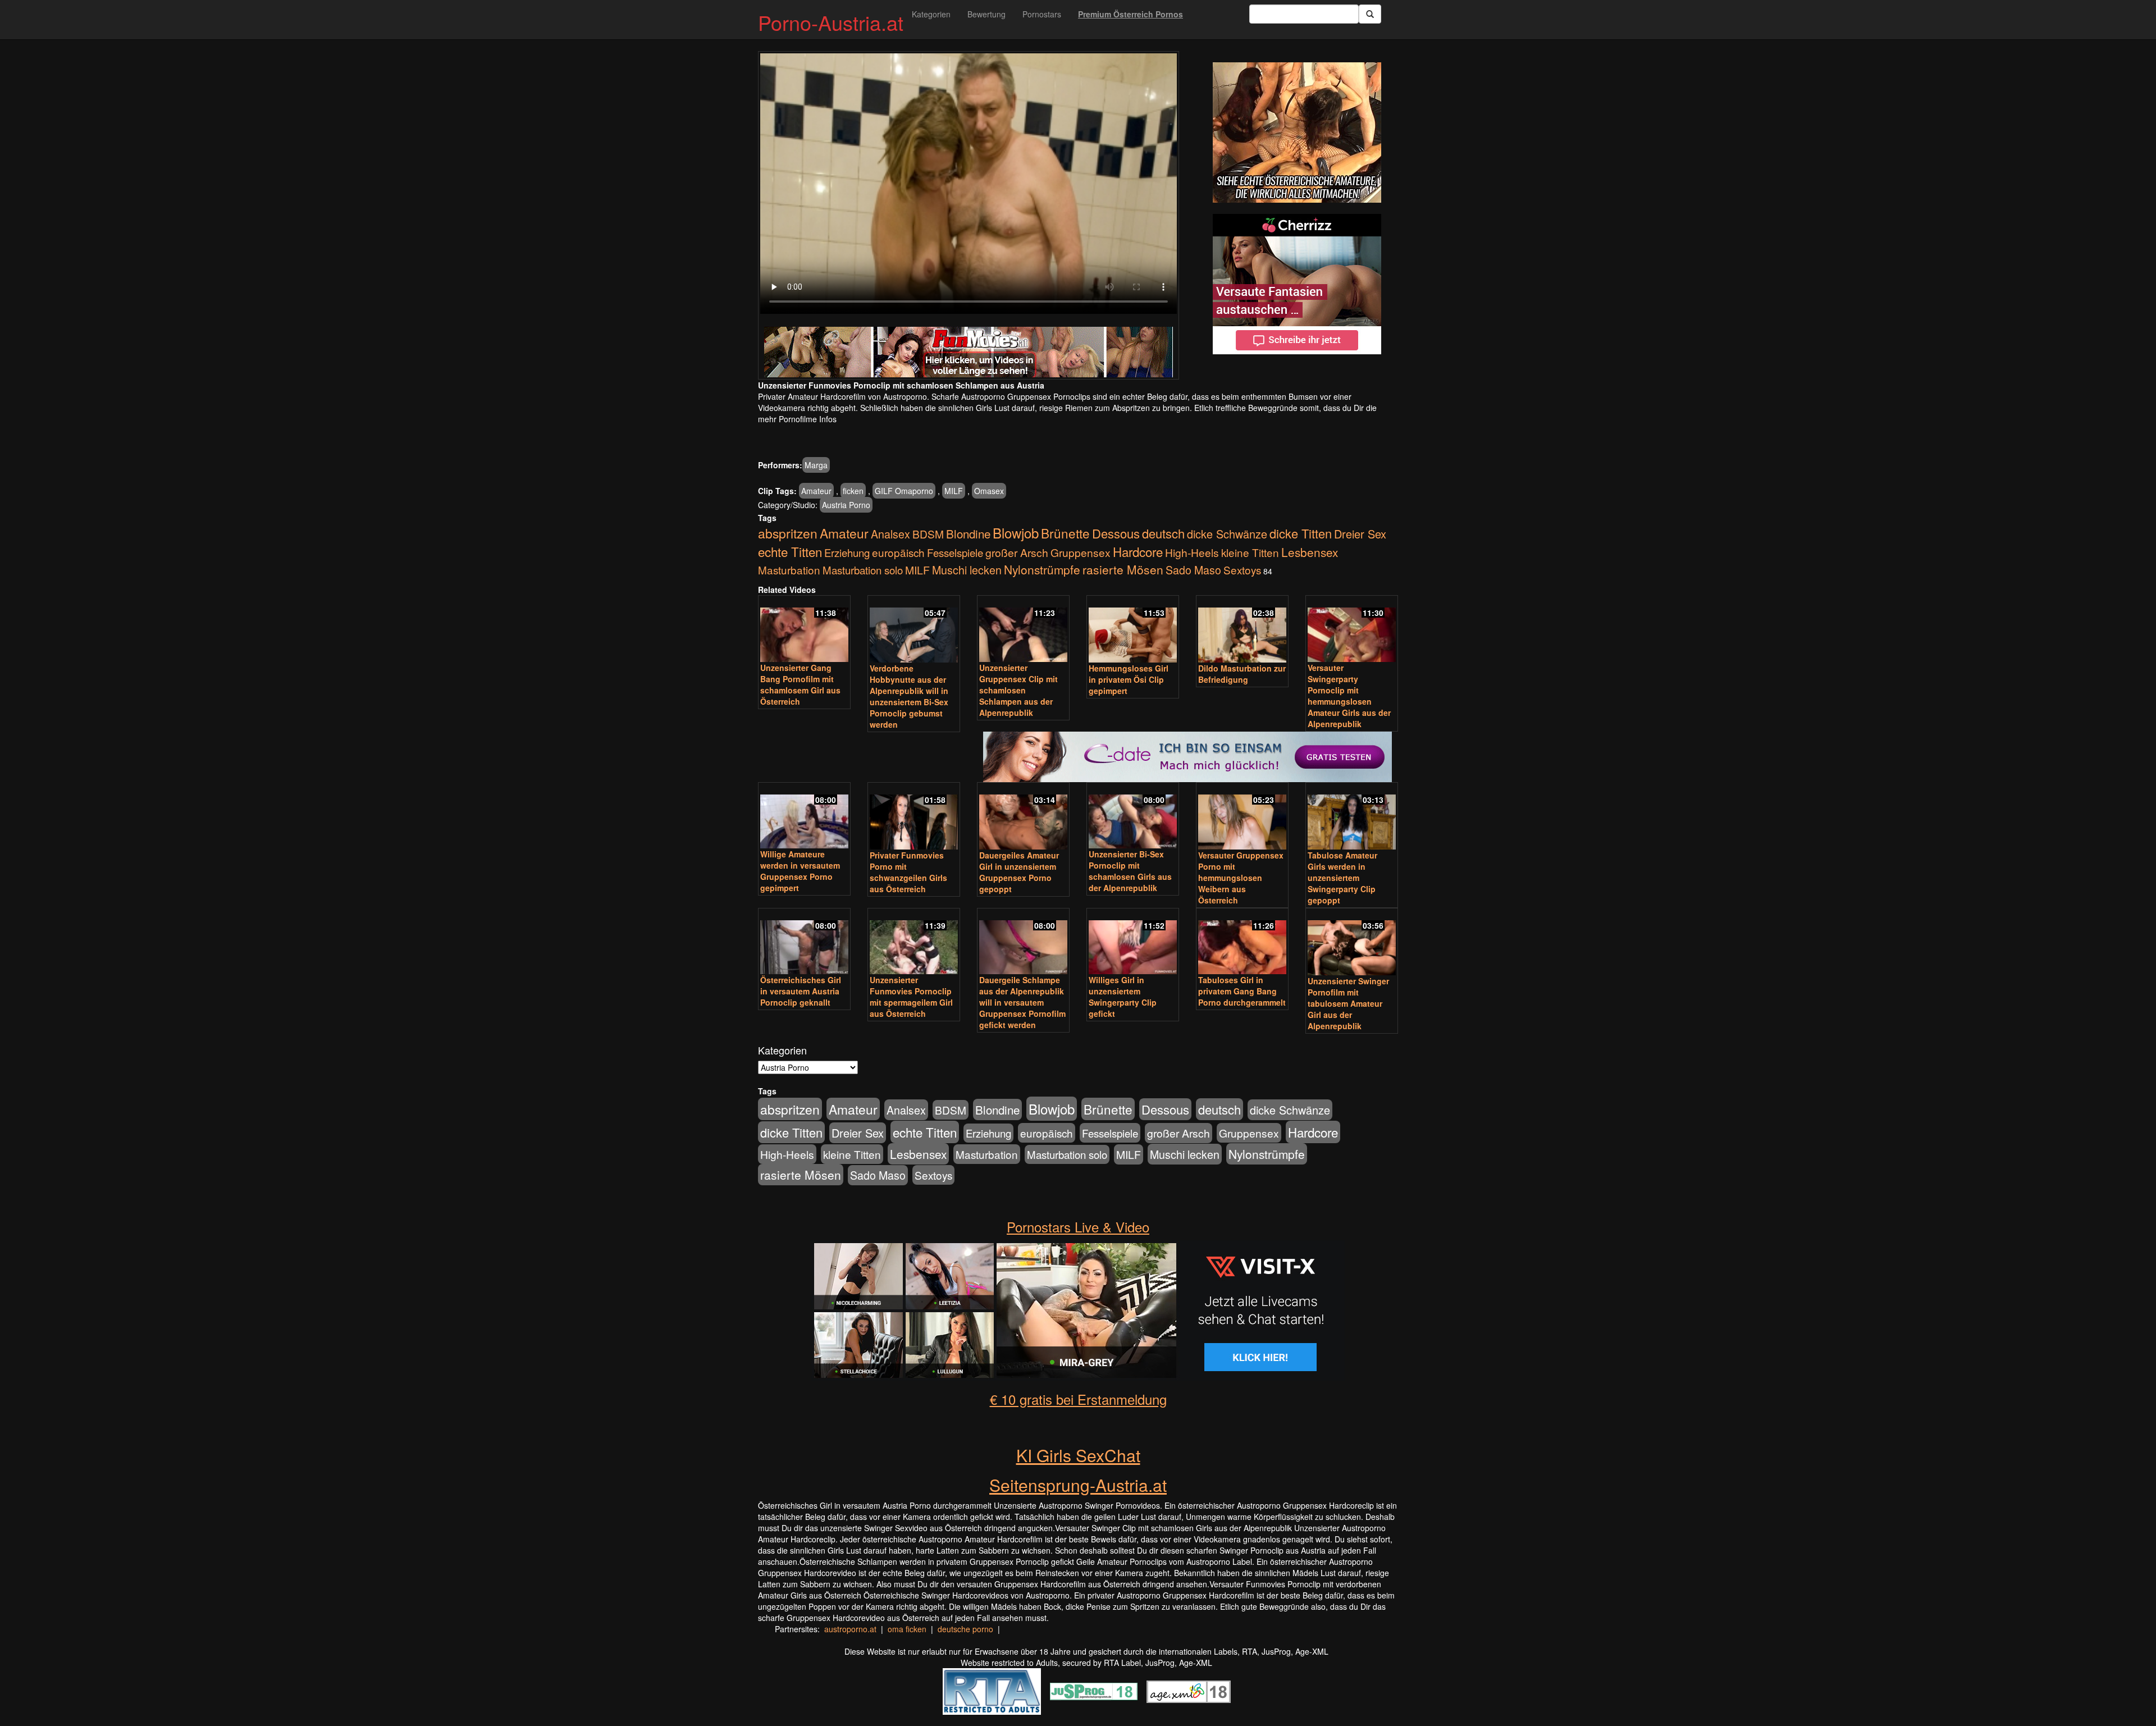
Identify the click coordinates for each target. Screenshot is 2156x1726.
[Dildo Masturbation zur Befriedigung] (1242, 630)
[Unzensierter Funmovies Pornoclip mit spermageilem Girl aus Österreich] (914, 942)
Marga (816, 465)
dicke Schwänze (1227, 534)
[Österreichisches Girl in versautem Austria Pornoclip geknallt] (804, 942)
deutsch (1163, 533)
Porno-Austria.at (831, 22)
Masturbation (789, 570)
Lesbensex (1310, 552)
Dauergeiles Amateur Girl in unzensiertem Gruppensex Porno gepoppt (1019, 872)
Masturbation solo (863, 570)
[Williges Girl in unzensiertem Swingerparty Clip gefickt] (1133, 942)
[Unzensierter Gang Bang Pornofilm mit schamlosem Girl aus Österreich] (804, 630)
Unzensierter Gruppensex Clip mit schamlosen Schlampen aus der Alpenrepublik (1018, 690)
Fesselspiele (955, 552)
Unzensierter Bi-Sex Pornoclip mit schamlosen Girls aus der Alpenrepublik (1130, 871)
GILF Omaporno (904, 491)
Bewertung (986, 14)
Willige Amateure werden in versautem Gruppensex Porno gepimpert (800, 871)
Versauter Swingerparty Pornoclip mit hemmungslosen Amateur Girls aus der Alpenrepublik (1349, 696)
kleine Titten (1250, 552)
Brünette (1065, 533)
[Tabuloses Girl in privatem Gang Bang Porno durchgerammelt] (1242, 942)
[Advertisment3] (1078, 700)
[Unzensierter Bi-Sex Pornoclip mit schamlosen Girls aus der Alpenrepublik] (1133, 817)
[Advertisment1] (1297, 133)
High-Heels (1192, 552)
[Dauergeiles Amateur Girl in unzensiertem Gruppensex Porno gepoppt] (1023, 817)
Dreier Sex (1360, 534)
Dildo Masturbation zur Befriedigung (1242, 674)
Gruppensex (1081, 552)
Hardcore (1138, 551)
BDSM (928, 534)
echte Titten (790, 551)
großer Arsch (1017, 552)
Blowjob (1016, 533)
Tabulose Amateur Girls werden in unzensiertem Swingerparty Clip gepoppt (1342, 878)
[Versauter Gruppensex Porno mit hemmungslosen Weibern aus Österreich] (1242, 817)
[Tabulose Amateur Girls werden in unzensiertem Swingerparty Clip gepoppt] (1352, 817)
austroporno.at (850, 1629)
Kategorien (931, 14)
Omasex (989, 491)
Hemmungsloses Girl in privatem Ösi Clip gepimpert (1129, 679)
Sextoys (1242, 570)
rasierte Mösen (1123, 569)
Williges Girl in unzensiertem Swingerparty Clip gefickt (1123, 997)
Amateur (816, 491)
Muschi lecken (967, 570)
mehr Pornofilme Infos (797, 419)
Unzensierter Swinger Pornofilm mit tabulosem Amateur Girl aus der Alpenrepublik (1348, 1003)
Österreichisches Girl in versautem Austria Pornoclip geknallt (801, 991)
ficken (853, 491)
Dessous (1116, 533)
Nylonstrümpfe (1042, 569)
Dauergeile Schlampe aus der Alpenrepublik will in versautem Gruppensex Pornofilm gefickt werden (1022, 1002)
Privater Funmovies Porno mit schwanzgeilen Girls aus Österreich (908, 872)
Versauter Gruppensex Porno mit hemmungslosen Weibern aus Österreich (1241, 878)
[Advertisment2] (1297, 284)
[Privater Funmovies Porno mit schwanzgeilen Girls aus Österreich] (914, 817)
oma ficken (907, 1629)
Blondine (968, 533)
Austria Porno (846, 505)
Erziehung (847, 552)
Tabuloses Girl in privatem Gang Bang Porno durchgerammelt (1242, 991)
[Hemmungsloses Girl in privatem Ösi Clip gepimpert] (1133, 630)
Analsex (890, 534)
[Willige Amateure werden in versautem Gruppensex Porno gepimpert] (804, 817)
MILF (954, 491)
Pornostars (1042, 14)
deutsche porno (965, 1629)
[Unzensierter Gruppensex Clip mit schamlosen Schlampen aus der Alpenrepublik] (1023, 630)
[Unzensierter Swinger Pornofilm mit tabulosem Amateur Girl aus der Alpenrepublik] (1352, 943)
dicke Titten (1301, 533)
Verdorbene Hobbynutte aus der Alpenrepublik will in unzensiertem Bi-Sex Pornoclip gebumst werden (909, 696)
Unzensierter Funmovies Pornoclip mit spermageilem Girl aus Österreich (911, 997)
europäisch (898, 552)
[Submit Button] (1370, 14)
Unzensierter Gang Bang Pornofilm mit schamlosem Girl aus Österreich (800, 684)
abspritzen (788, 533)
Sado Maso (1193, 570)
